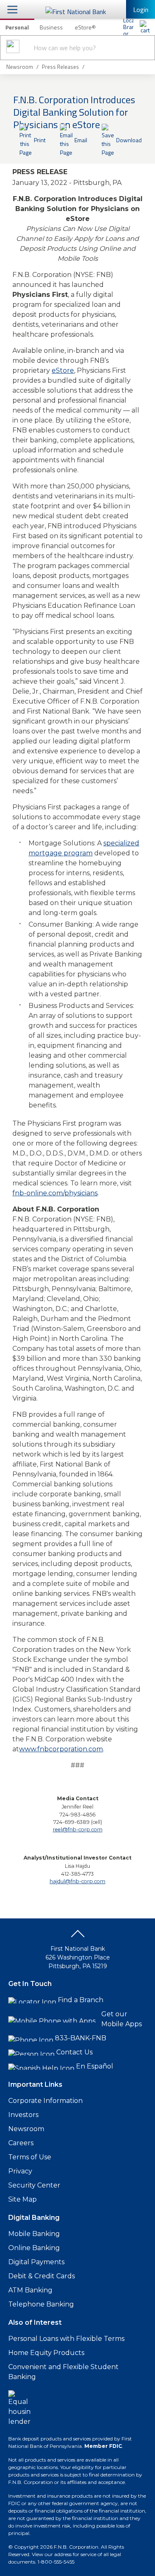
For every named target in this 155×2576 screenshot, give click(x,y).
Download (129, 140)
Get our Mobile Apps (122, 2019)
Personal (17, 27)
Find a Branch (81, 2000)
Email (81, 140)
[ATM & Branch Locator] (128, 27)
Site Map (23, 2199)
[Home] (145, 27)
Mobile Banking (34, 2234)
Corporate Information (45, 2101)
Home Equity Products (46, 2353)
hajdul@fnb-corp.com (77, 1881)
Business (51, 27)
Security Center (34, 2185)
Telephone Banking (41, 2304)
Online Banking (34, 2248)
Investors (23, 2115)
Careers (21, 2143)
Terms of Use (30, 2157)
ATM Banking (30, 2290)
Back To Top (78, 1937)
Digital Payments (36, 2262)
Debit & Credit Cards (42, 2276)
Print (40, 140)
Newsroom (26, 2129)
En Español (95, 2066)
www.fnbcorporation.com (61, 1749)
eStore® (85, 27)
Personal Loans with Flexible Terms (66, 2339)
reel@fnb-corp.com (78, 1829)
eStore (63, 370)
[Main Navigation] (12, 9)
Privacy (20, 2171)
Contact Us (74, 2052)
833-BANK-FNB (81, 2038)
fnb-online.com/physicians (55, 1193)
